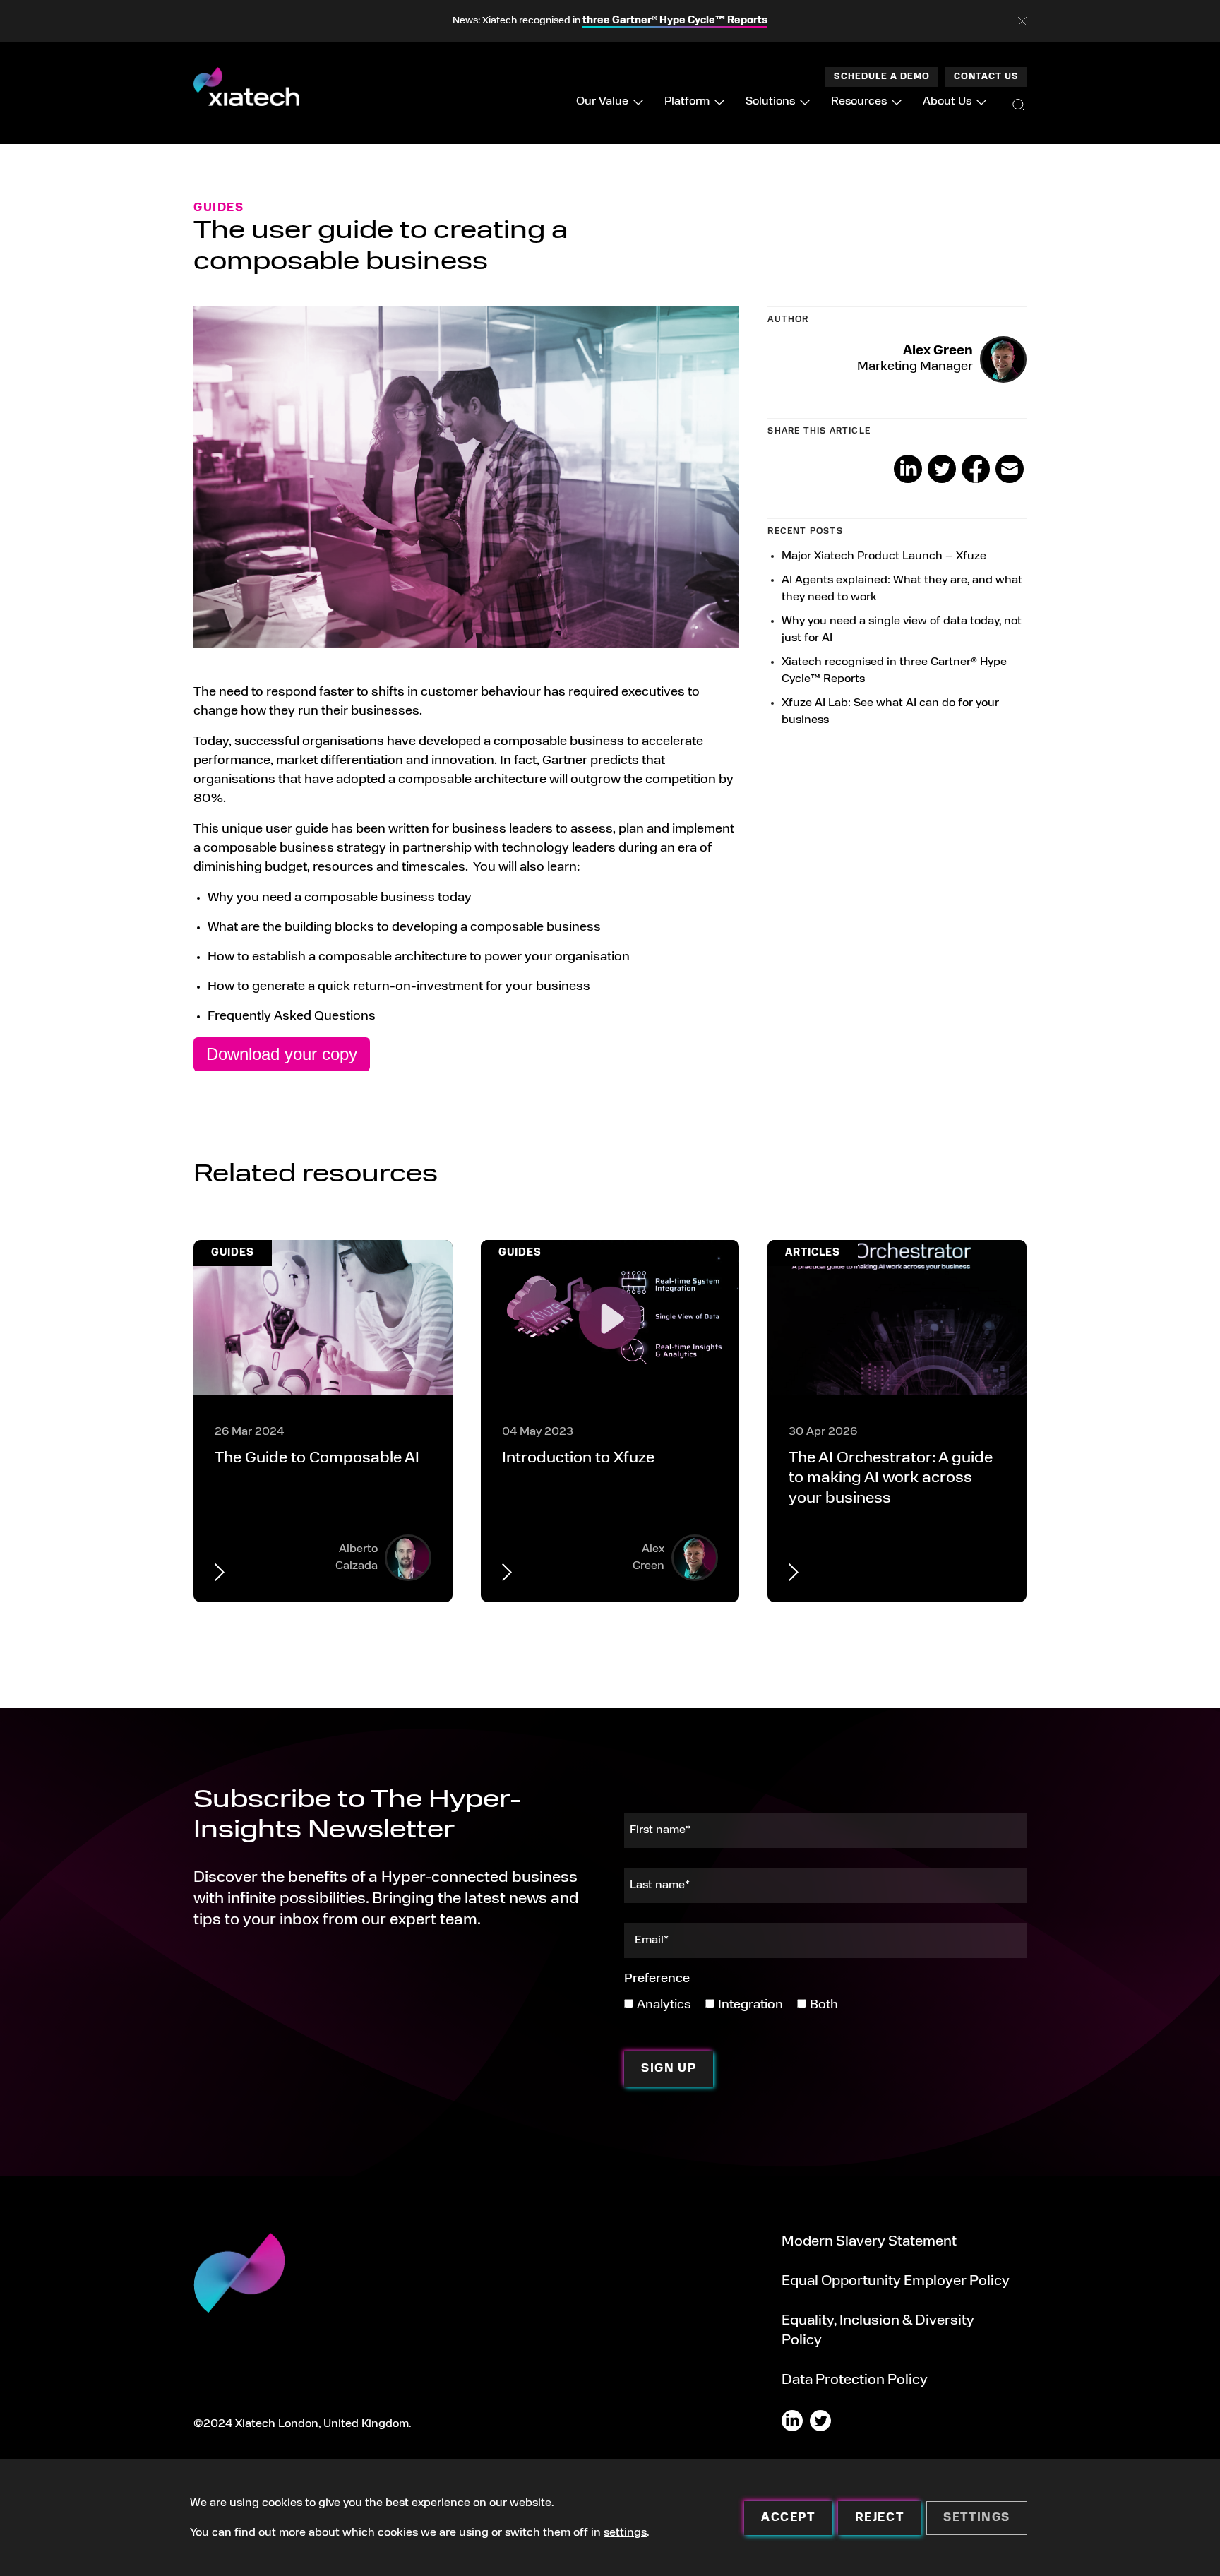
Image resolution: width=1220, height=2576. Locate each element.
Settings (977, 2518)
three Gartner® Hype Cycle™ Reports (675, 21)
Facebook (976, 469)
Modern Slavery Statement (869, 2242)
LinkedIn (908, 469)
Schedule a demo (881, 77)
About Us (947, 102)
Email (1010, 469)
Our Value (602, 102)
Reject (880, 2518)
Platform (687, 102)
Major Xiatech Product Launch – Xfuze (884, 556)
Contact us (986, 77)
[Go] (1019, 105)
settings (625, 2533)
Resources (859, 102)
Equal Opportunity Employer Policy (896, 2282)
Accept (788, 2518)
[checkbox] (731, 2004)
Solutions (770, 102)
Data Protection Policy (855, 2380)
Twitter (942, 469)
